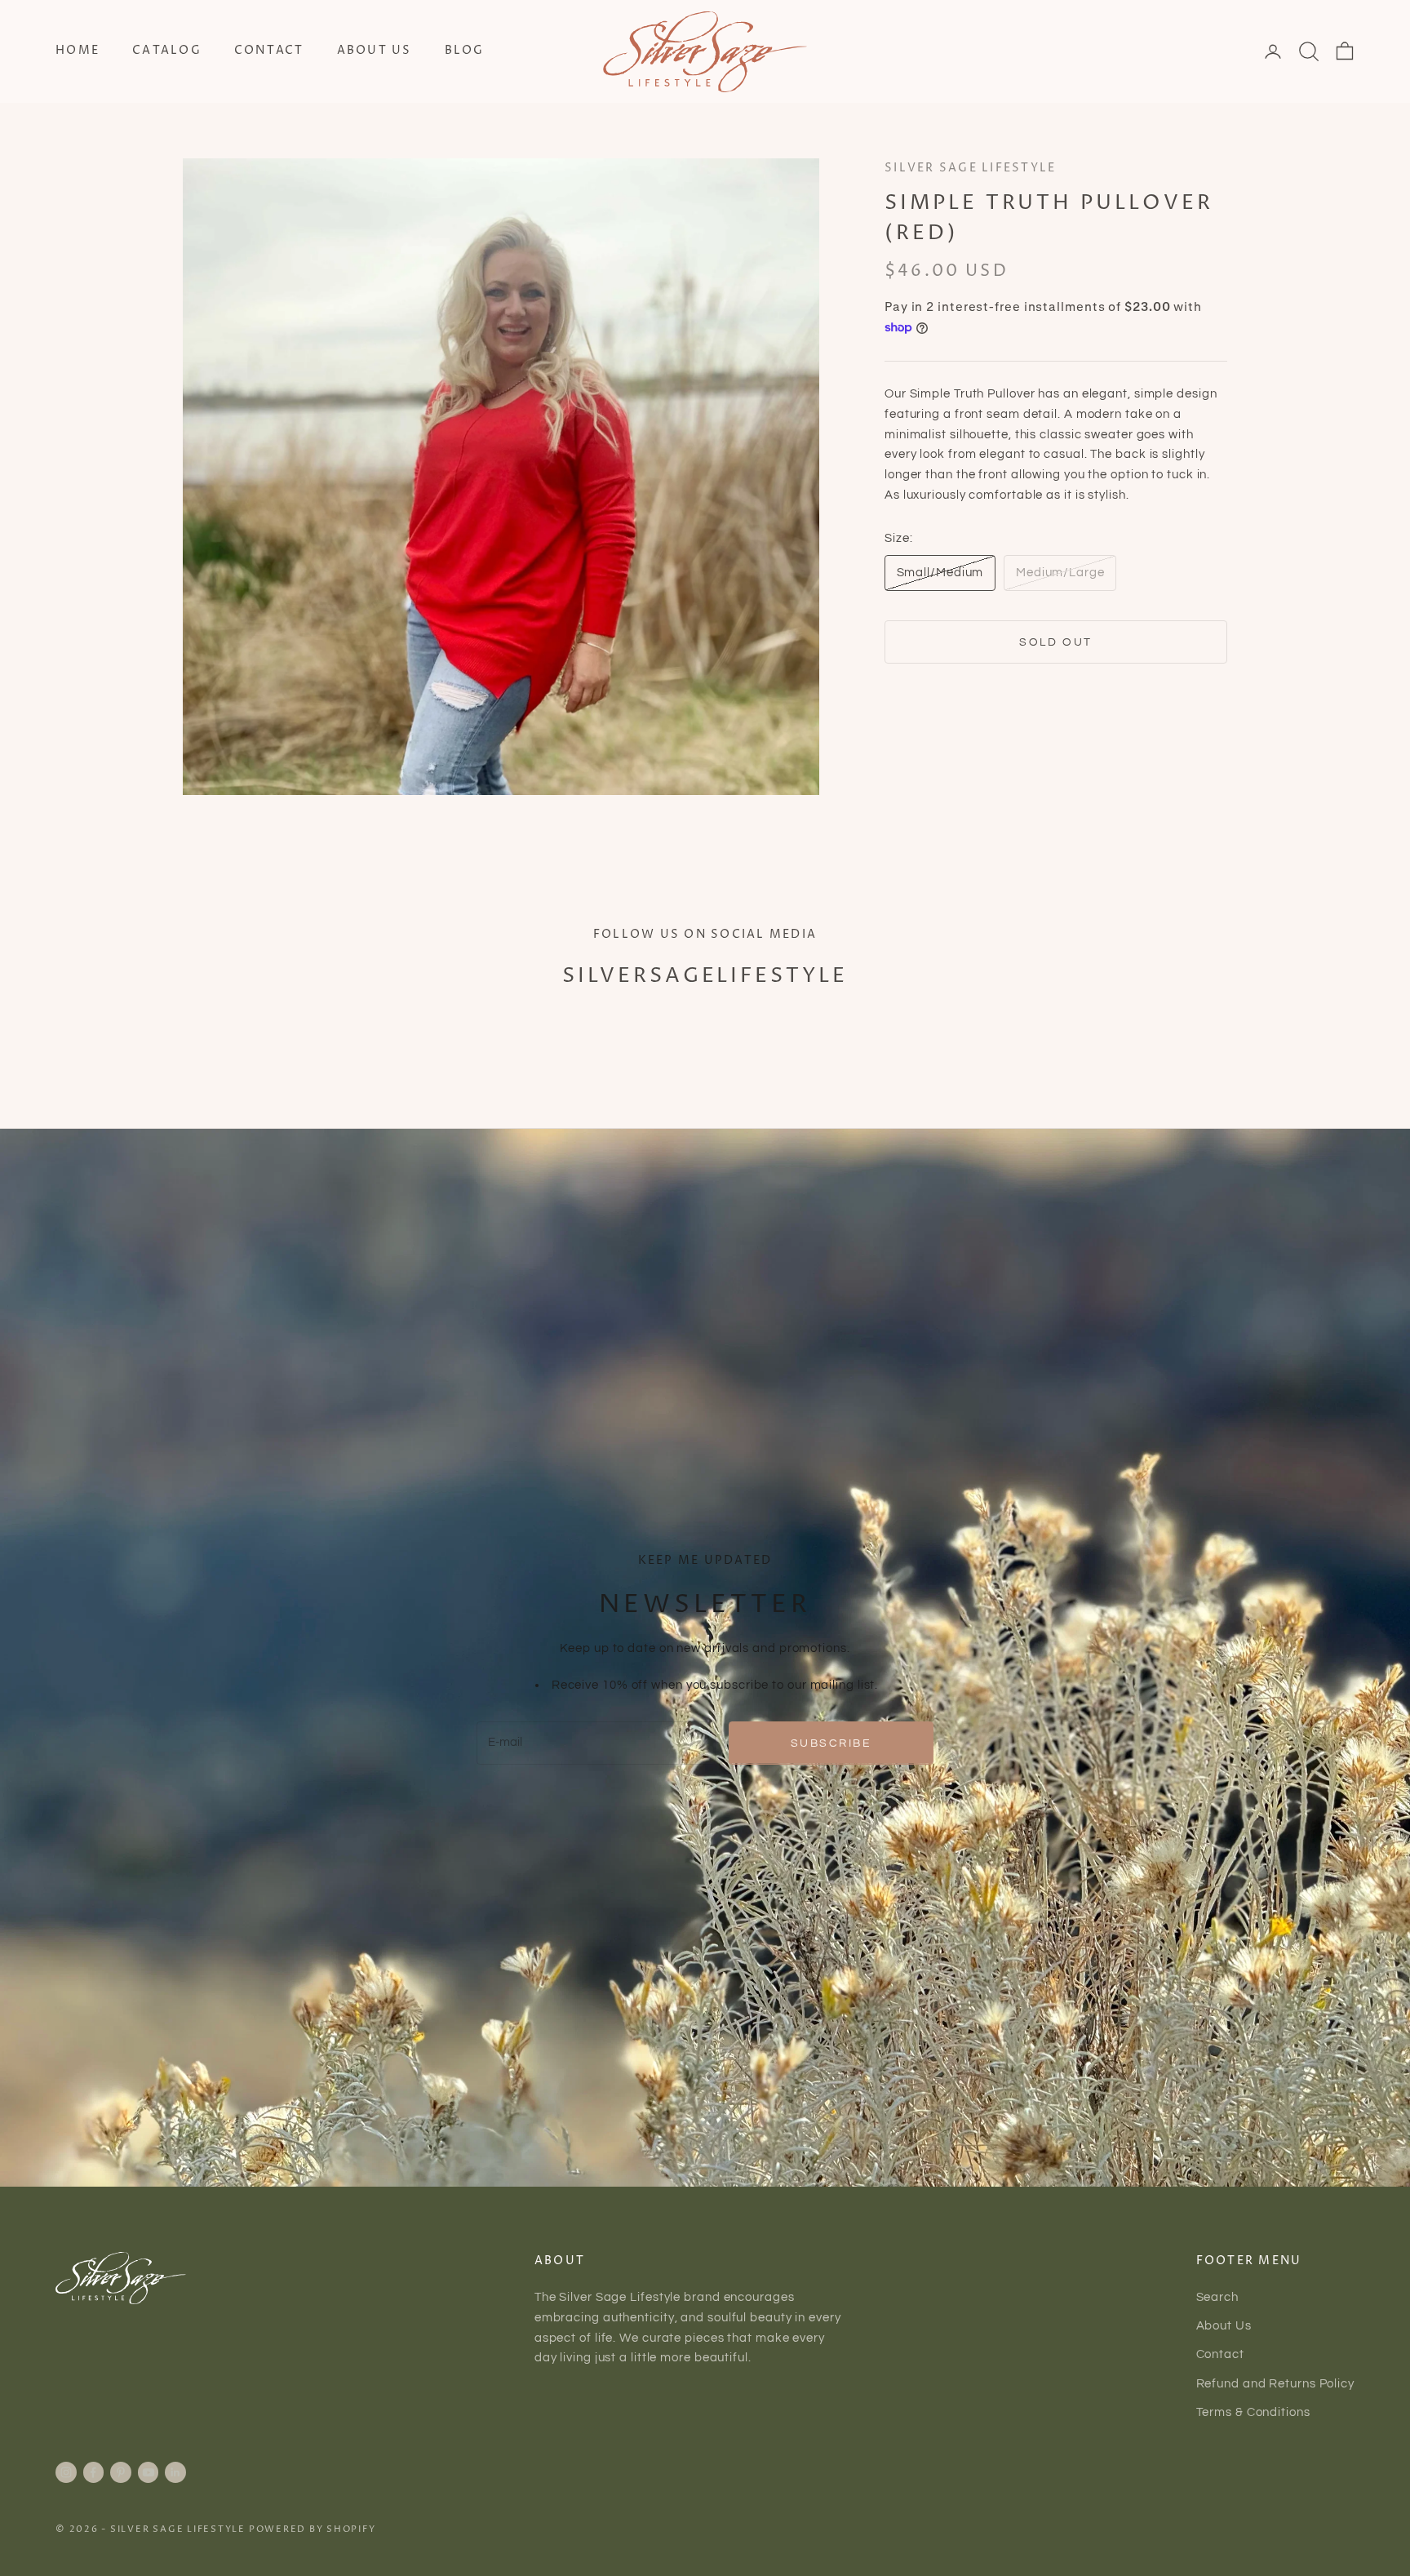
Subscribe (831, 1743)
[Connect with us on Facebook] (93, 2472)
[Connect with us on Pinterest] (121, 2472)
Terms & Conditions (1253, 2412)
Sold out (1055, 642)
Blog (465, 51)
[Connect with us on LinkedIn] (175, 2472)
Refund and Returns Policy (1276, 2384)
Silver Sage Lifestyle (970, 168)
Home (78, 51)
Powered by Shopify (313, 2529)
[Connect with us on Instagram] (66, 2472)
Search (1217, 2297)
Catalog (167, 51)
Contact (269, 51)
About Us (375, 51)
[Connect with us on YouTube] (149, 2472)
